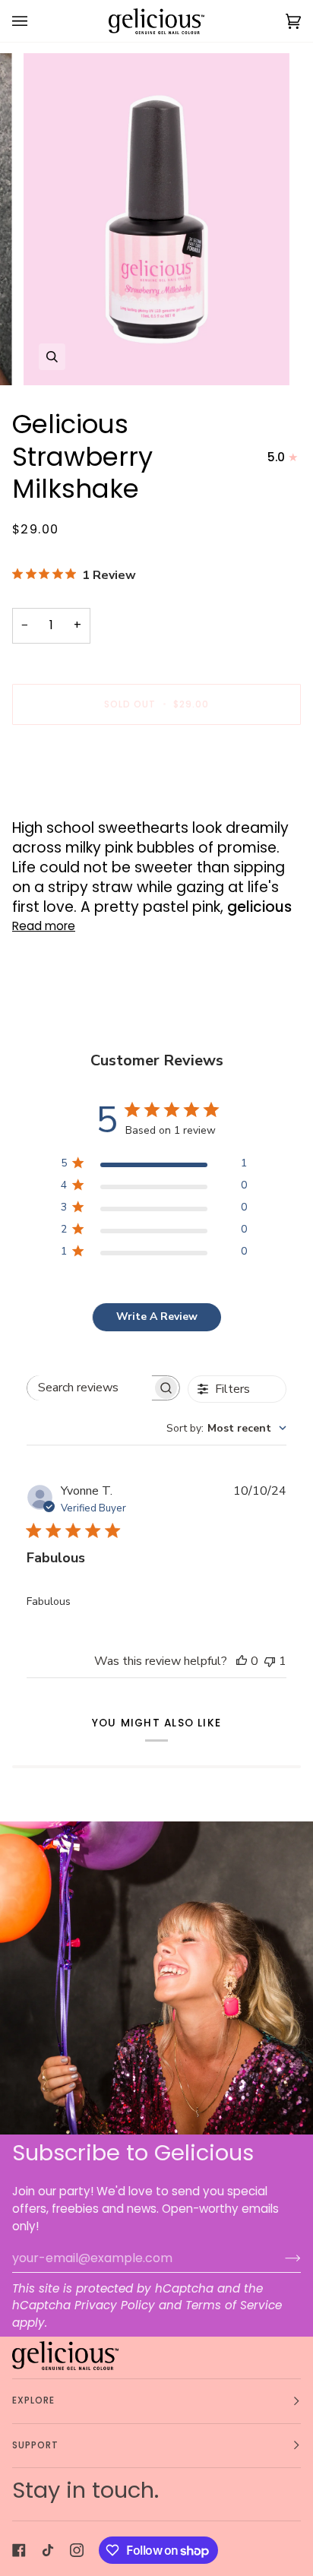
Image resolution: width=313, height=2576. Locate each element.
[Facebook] (19, 2550)
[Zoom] (52, 357)
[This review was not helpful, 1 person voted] (270, 1661)
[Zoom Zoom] (156, 220)
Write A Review (157, 1316)
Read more (44, 926)
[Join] (281, 2258)
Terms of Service (234, 2305)
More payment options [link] (77, 797)
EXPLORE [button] (34, 2400)
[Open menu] (35, 21)
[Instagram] (77, 2550)
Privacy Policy (115, 2305)
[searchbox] (90, 1388)
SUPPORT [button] (36, 2445)
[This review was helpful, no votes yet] (242, 1661)
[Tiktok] (48, 2550)
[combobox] (226, 1428)
